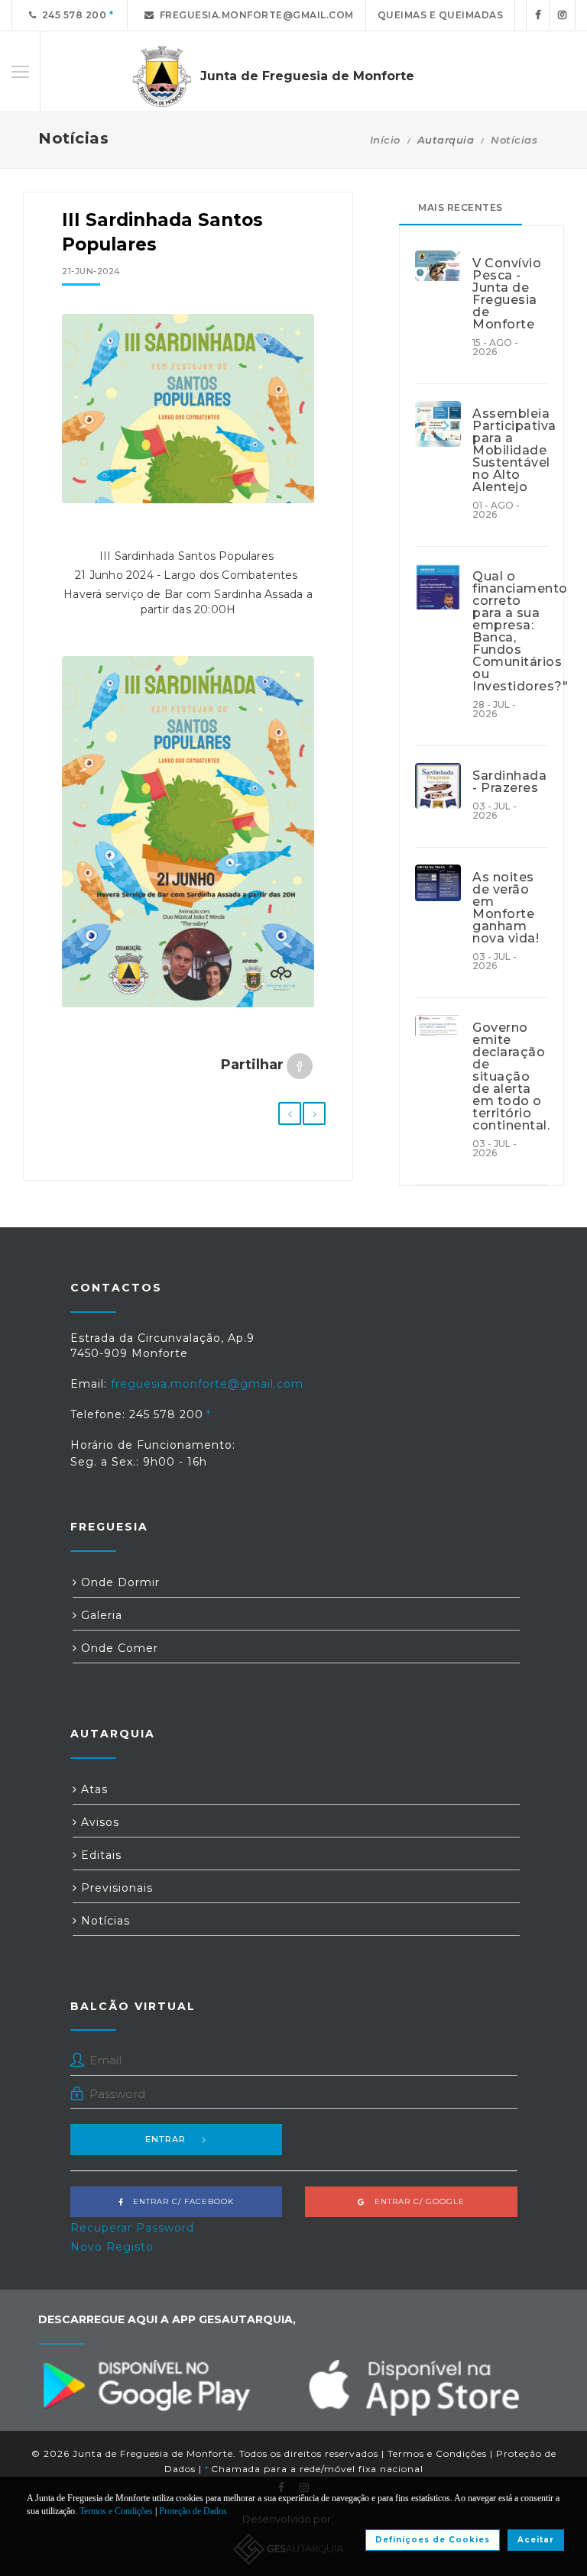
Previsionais (115, 1888)
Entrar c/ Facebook (179, 2201)
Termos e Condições (437, 2453)
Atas (92, 1789)
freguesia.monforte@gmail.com (254, 15)
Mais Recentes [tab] (461, 207)
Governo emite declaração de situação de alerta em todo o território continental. (510, 1077)
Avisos (98, 1822)
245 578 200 (72, 15)
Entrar (165, 2139)
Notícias (514, 140)
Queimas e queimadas (441, 15)
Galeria (100, 1615)
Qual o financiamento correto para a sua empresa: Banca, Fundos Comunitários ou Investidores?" (510, 632)
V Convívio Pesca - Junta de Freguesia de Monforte (507, 294)
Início (385, 140)
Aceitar (536, 2540)
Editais (99, 1855)
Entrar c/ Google (415, 2201)
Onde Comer (118, 1648)
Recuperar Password (132, 2228)
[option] (188, 409)
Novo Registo (112, 2247)
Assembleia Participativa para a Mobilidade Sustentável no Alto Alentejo (510, 451)
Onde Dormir (118, 1582)
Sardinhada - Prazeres (509, 782)
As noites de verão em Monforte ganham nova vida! (506, 908)
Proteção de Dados (193, 2511)
